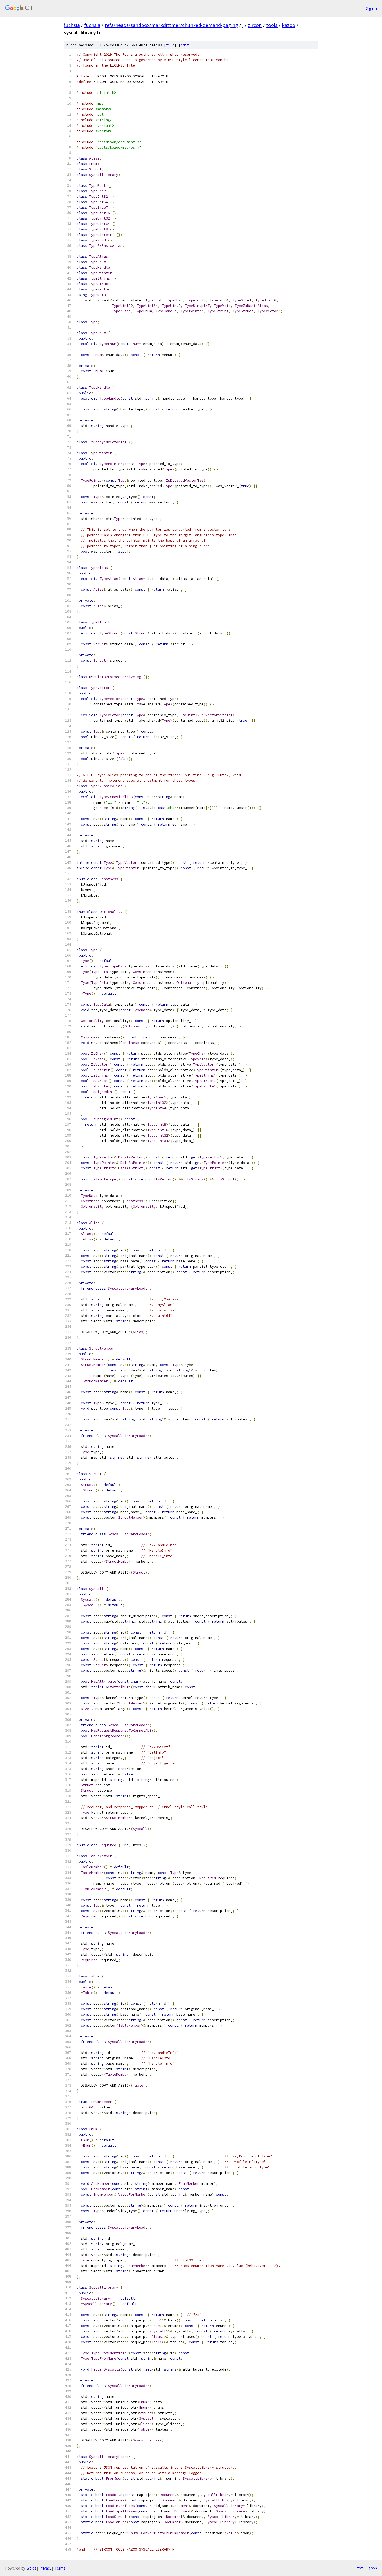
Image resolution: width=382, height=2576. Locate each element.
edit (185, 45)
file (170, 45)
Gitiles (31, 2568)
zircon (255, 25)
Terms (60, 2568)
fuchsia (72, 25)
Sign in (371, 8)
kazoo (289, 25)
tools (272, 25)
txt (360, 2568)
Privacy (45, 2568)
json (373, 2568)
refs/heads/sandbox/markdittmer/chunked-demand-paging (171, 25)
